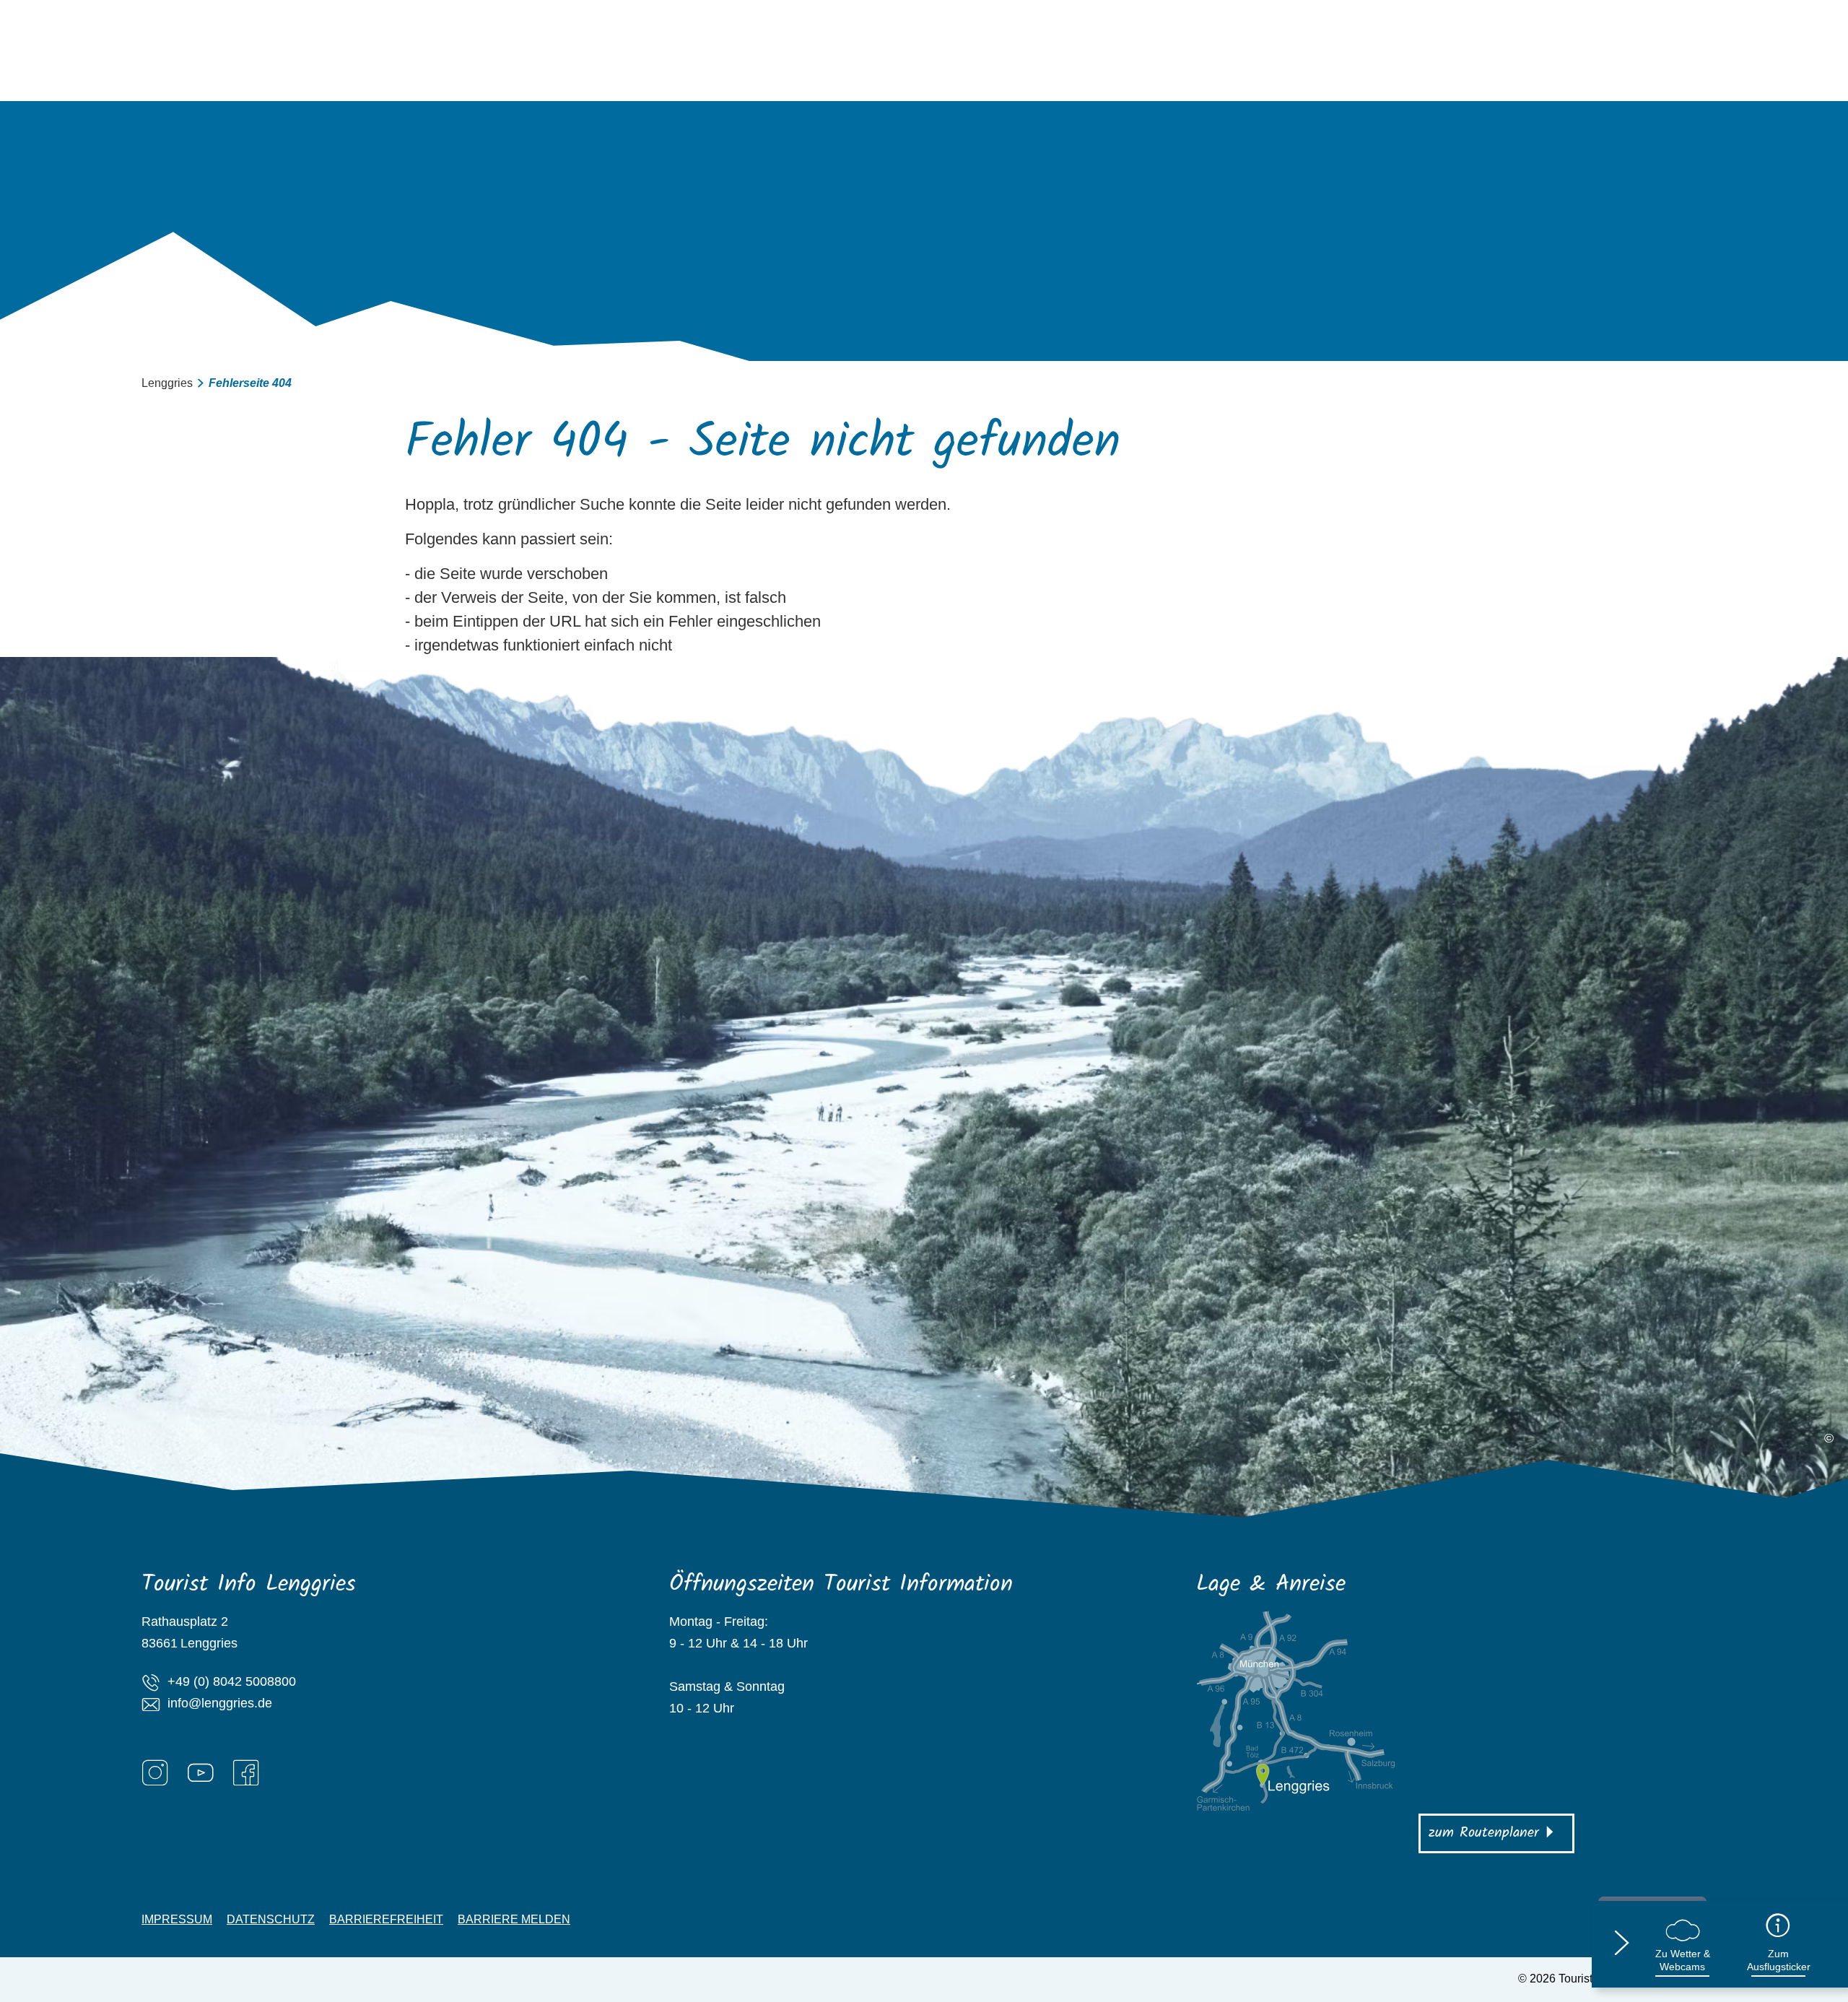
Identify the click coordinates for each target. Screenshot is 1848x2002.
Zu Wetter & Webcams (1683, 1960)
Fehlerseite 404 (250, 383)
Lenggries (167, 383)
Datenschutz (271, 1920)
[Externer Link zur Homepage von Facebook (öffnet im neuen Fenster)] (246, 1772)
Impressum (177, 1920)
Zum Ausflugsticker (1779, 1960)
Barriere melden (514, 1920)
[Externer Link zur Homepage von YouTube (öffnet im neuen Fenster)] (201, 1772)
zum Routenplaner (1484, 1833)
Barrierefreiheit (386, 1920)
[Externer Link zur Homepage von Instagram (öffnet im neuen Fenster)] (155, 1772)
